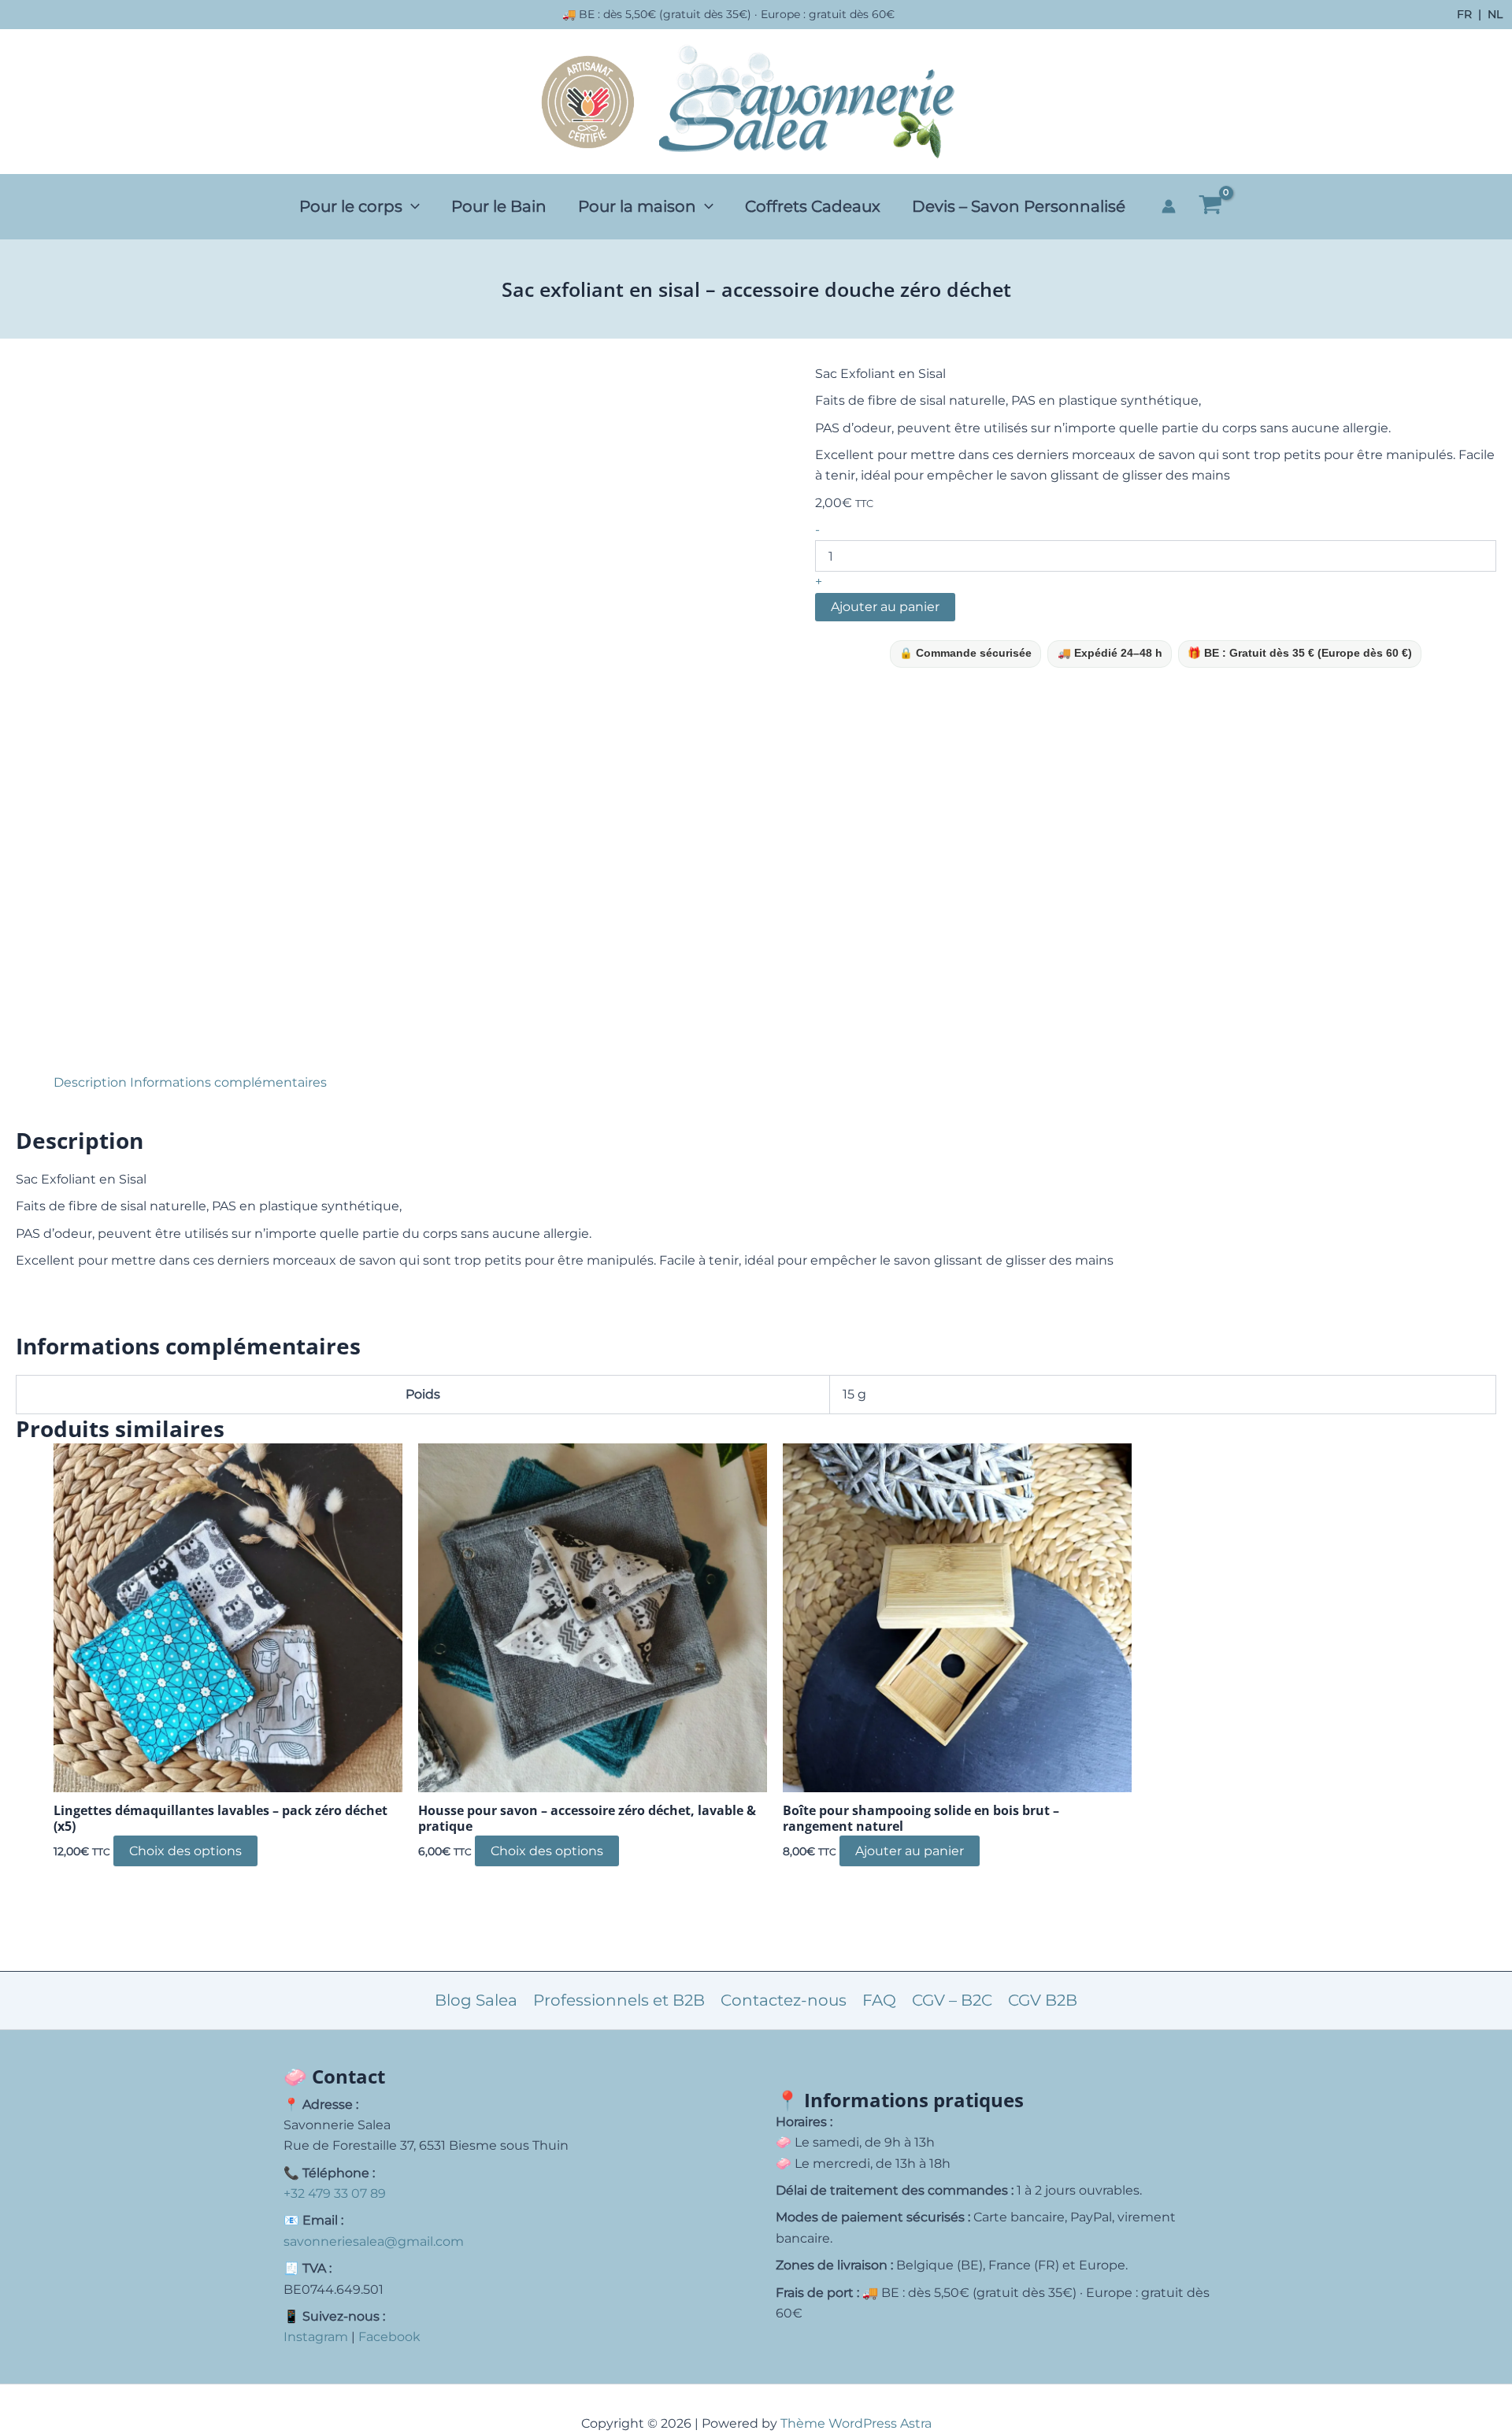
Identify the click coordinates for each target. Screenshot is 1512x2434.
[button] (411, 206)
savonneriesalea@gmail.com (374, 2241)
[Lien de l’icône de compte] (1169, 206)
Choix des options (185, 1851)
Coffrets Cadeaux (813, 206)
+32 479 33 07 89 (335, 2193)
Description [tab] (90, 1082)
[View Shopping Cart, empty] (1210, 206)
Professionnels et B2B (619, 2000)
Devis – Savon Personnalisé (1019, 206)
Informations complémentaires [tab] (228, 1082)
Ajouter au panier (885, 607)
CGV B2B (1043, 2000)
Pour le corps (351, 206)
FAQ (879, 2000)
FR (1464, 15)
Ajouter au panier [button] (910, 1851)
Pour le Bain (499, 206)
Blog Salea (476, 2000)
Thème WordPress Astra (856, 2423)
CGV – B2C (952, 2000)
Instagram (316, 2337)
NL (1495, 15)
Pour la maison (637, 206)
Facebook (389, 2337)
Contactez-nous (784, 2000)
